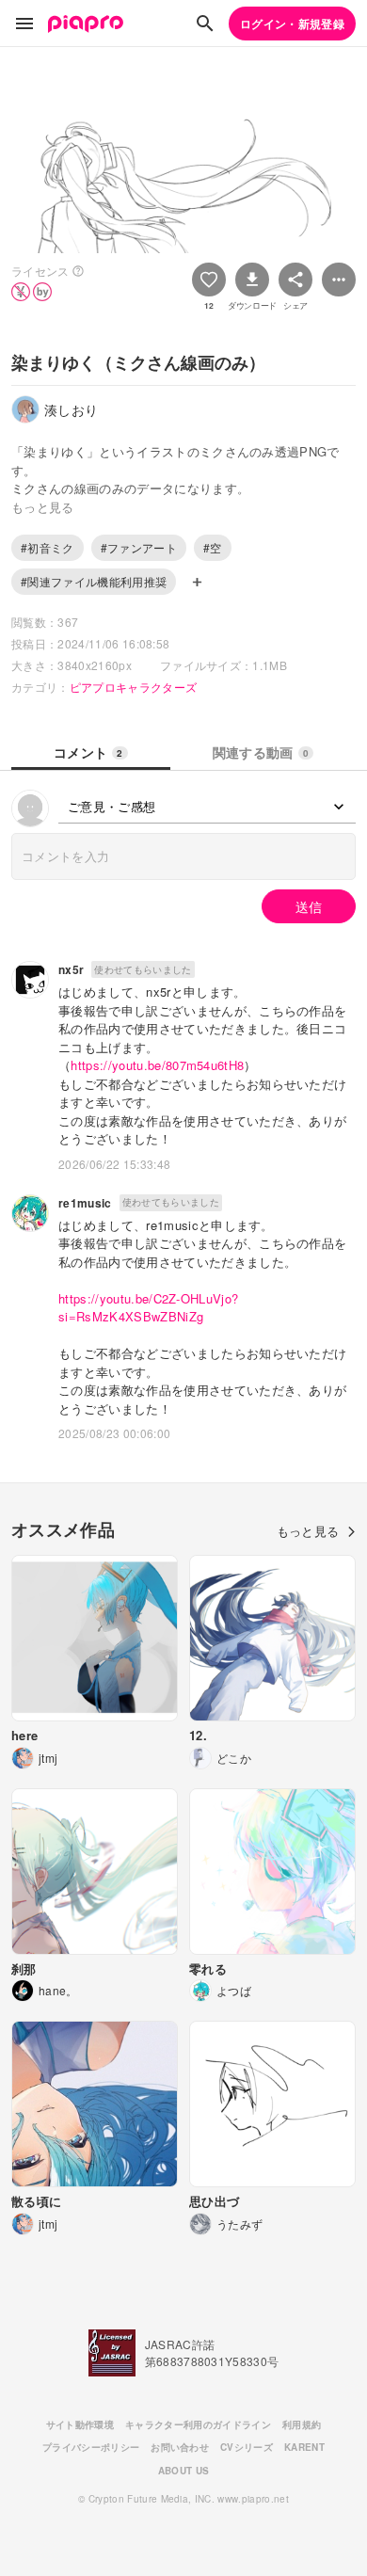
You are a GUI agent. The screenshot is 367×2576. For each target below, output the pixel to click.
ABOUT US (184, 2471)
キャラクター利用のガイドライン (198, 2424)
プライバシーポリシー (91, 2447)
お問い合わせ (180, 2447)
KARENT (304, 2447)
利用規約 (302, 2424)
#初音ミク (48, 547)
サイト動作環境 (80, 2424)
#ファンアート (139, 547)
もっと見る (308, 1531)
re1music (85, 1203)
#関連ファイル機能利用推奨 (94, 581)
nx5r (71, 969)
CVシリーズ (247, 2447)
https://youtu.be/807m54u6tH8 (157, 1065)
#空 (213, 547)
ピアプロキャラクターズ (134, 687)
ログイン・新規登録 (292, 24)
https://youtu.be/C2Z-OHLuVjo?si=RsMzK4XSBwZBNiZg (148, 1308)
